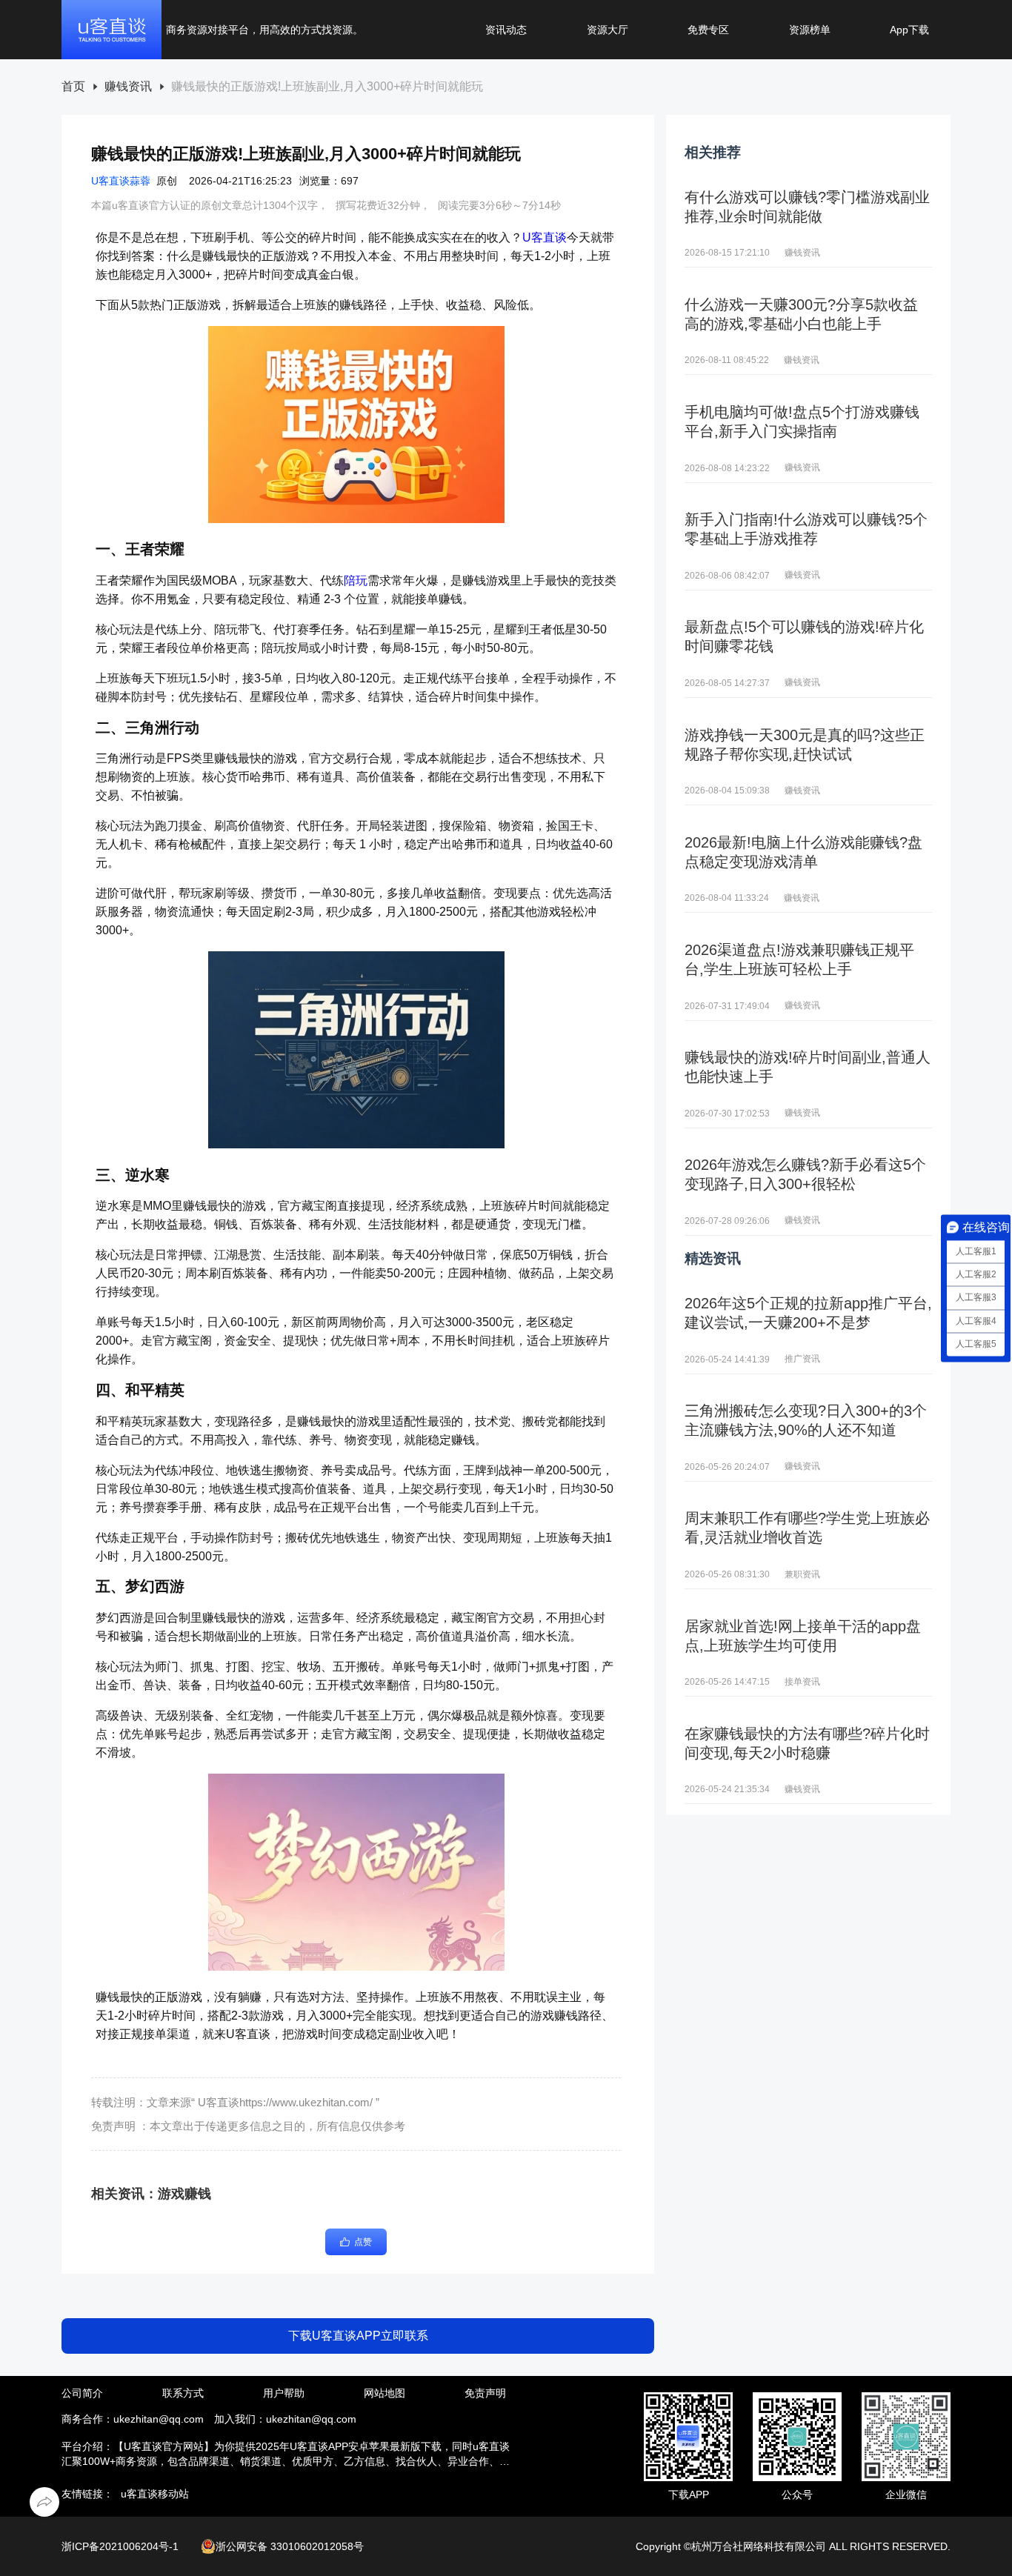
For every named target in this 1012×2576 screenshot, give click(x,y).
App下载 (909, 30)
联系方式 (183, 2393)
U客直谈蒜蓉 (121, 181)
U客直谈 (545, 237)
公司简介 (82, 2393)
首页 (73, 87)
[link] (73, 87)
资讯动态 (506, 30)
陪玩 (356, 580)
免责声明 (485, 2393)
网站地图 (385, 2393)
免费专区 (708, 30)
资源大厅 (607, 30)
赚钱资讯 (128, 87)
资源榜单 (810, 30)
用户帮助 (284, 2393)
